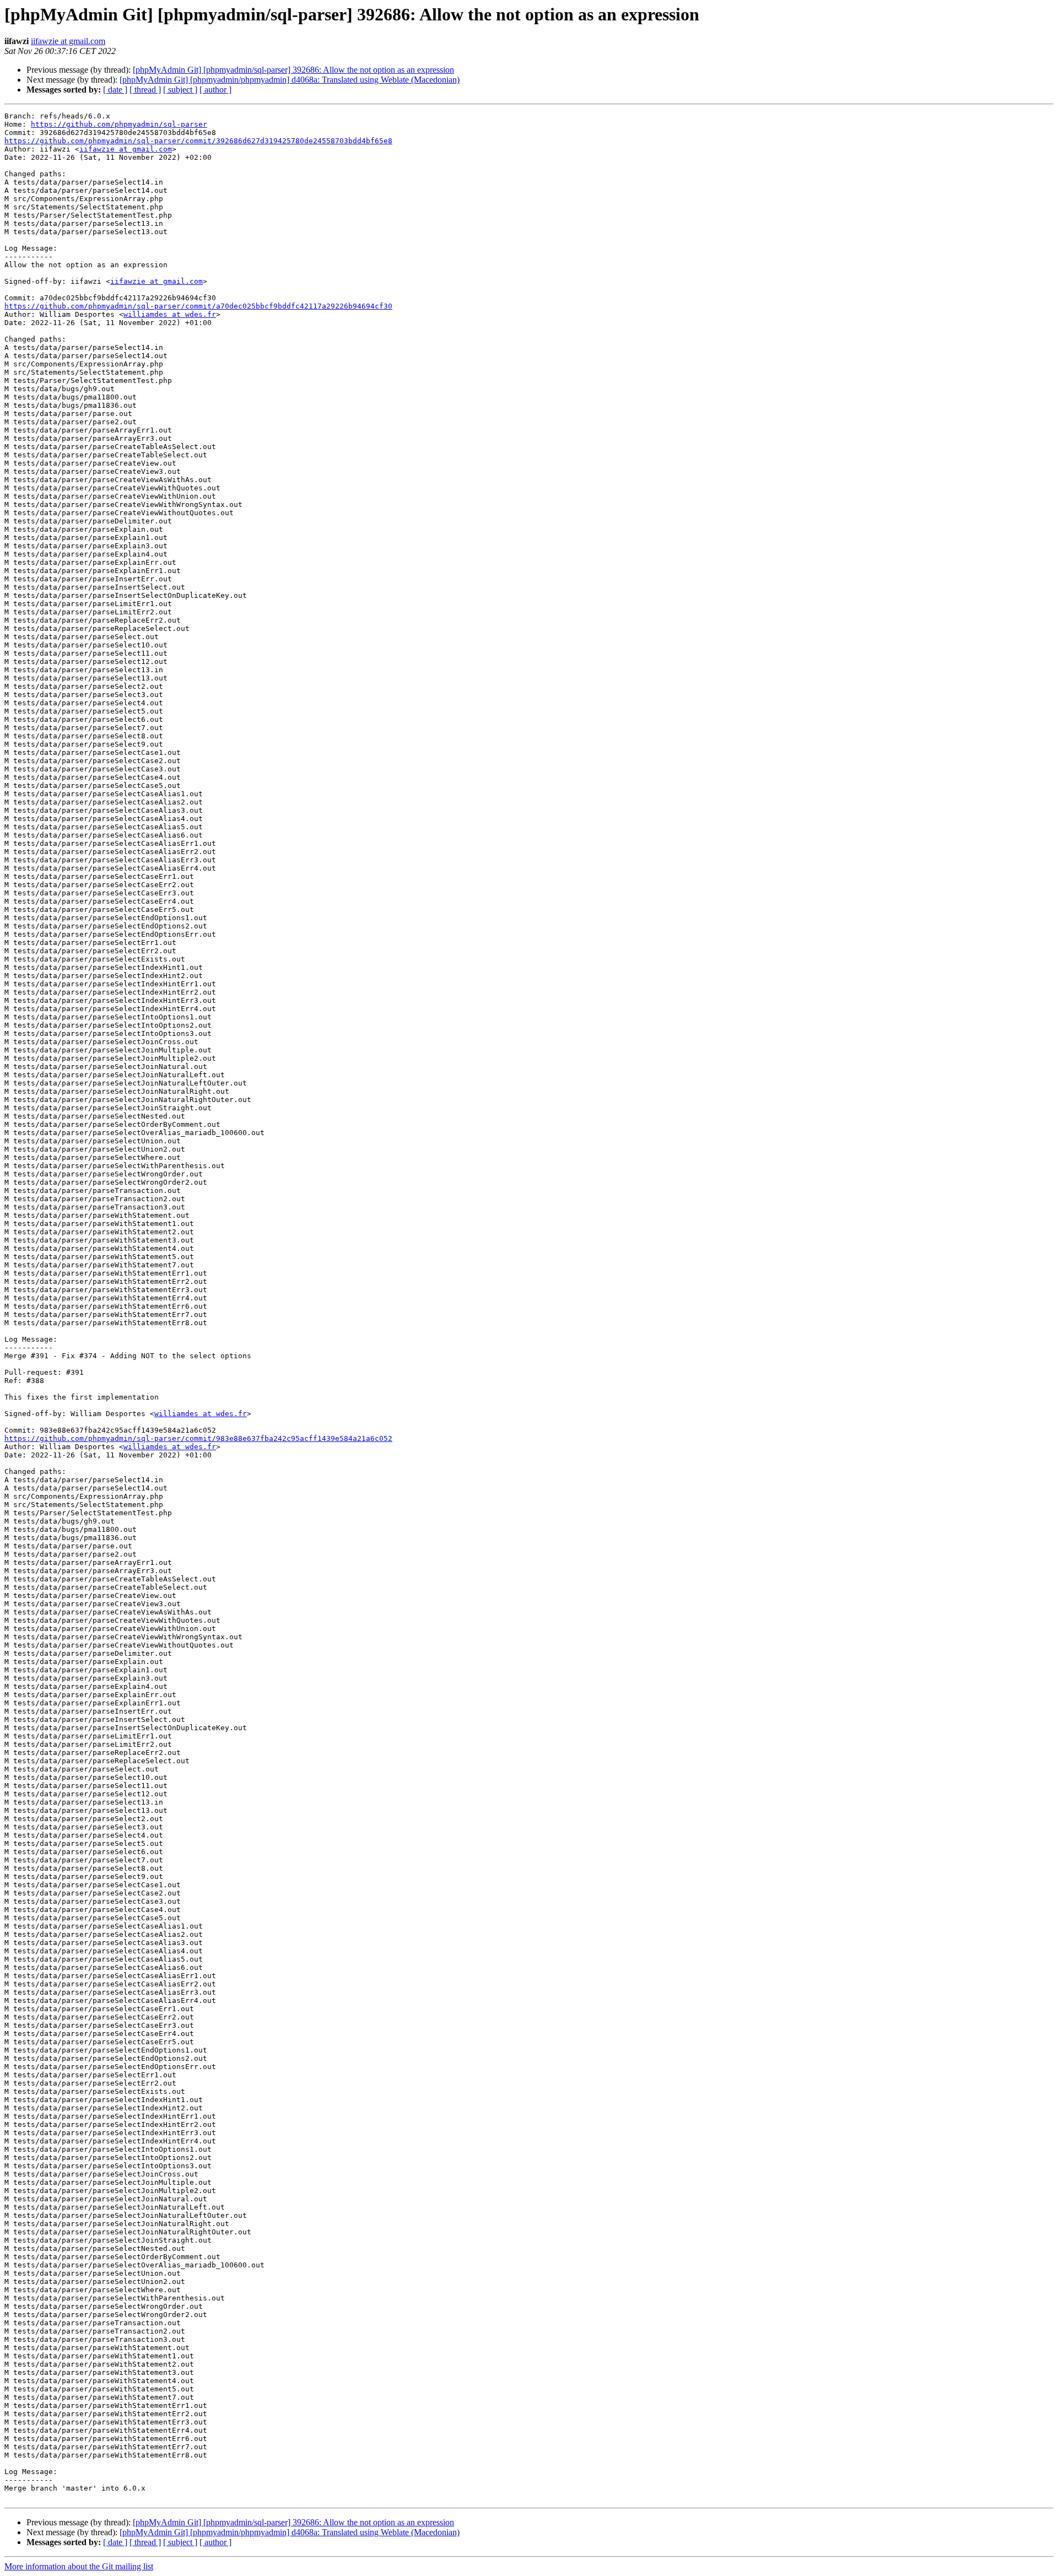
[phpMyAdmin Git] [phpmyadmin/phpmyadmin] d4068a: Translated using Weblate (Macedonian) (290, 80)
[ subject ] (180, 90)
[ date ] (115, 90)
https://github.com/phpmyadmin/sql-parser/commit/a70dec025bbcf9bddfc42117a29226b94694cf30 (198, 306)
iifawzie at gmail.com (68, 41)
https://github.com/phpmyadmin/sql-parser (119, 124)
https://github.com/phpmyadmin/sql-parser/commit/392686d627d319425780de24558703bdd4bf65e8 (198, 141)
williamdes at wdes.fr (170, 314)
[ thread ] (145, 90)
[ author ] (215, 90)
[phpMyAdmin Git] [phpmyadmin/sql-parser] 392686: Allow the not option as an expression (293, 70)
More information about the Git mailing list (79, 2566)
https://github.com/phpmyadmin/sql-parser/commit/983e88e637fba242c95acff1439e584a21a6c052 (198, 1438)
